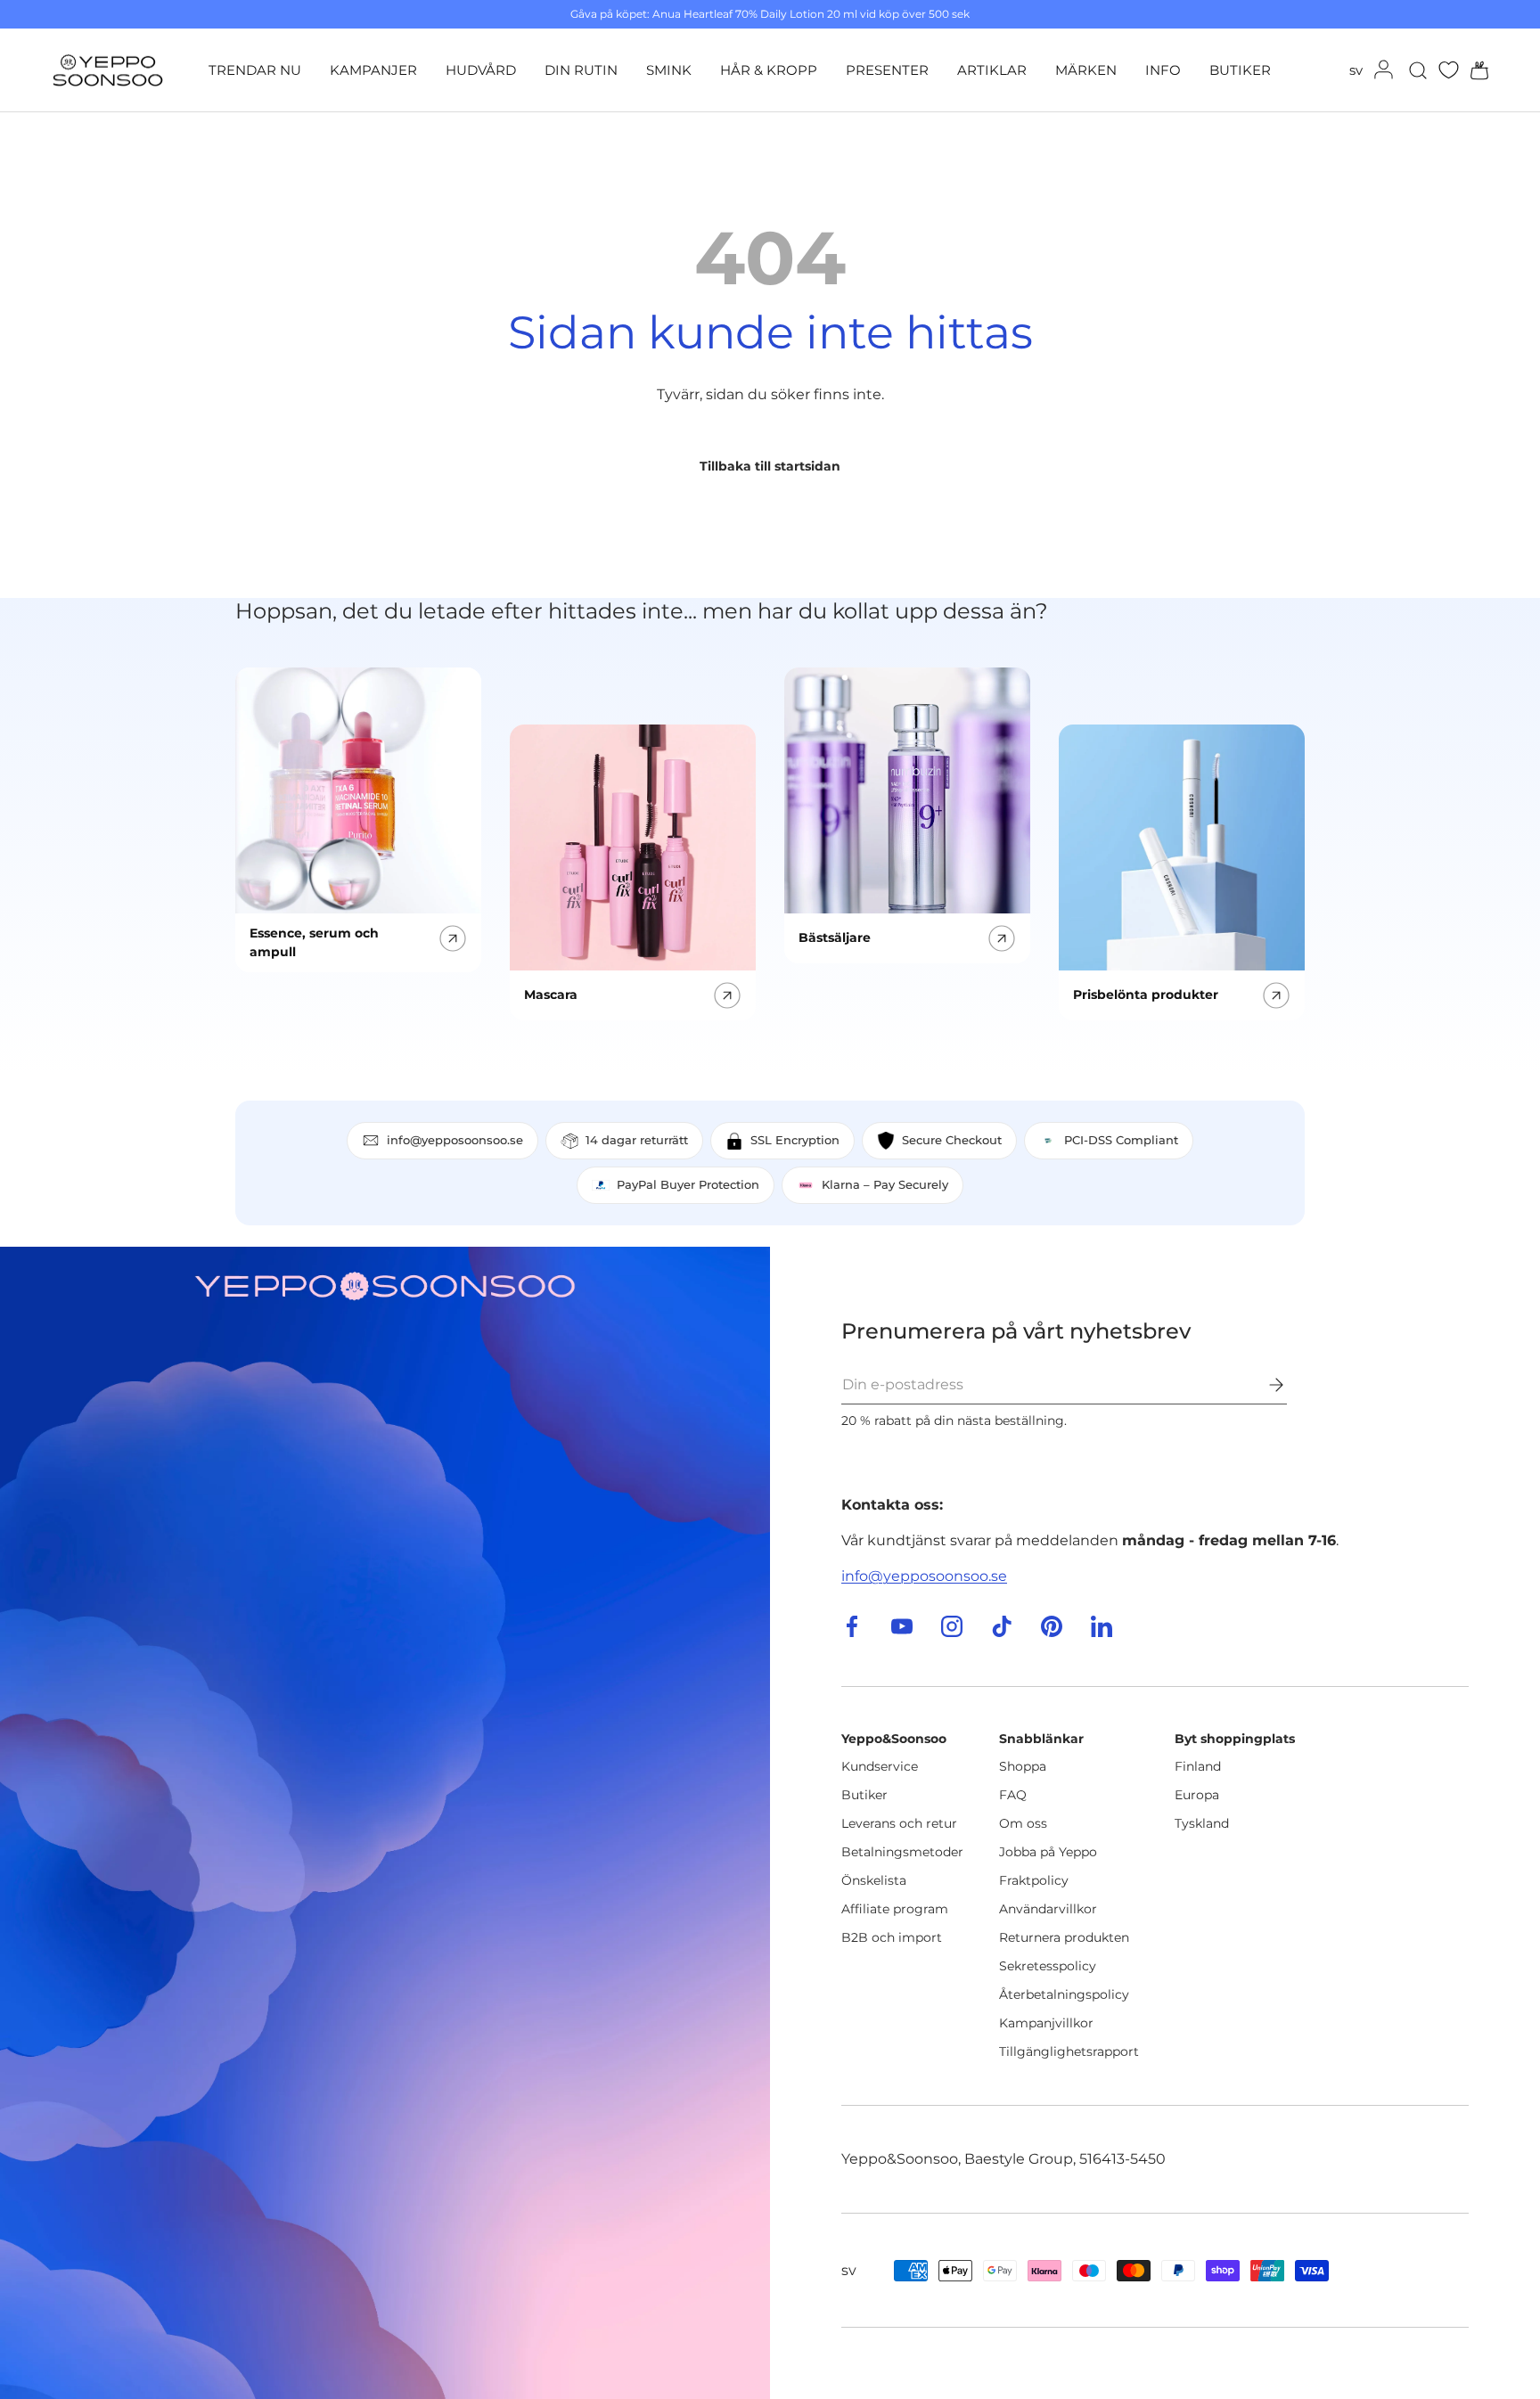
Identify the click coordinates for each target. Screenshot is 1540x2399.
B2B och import (892, 1937)
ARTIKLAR (992, 70)
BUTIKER (1240, 70)
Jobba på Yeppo (1048, 1852)
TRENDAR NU (255, 70)
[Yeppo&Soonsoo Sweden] (385, 1823)
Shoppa (1023, 1766)
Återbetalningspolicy (1064, 1994)
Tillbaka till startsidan (770, 466)
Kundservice (880, 1766)
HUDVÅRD (481, 70)
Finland (1198, 1766)
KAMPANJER (373, 70)
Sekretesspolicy (1048, 1966)
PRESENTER (887, 70)
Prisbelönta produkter (1146, 995)
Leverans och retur (899, 1823)
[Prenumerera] (1264, 1385)
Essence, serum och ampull (314, 942)
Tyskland (1202, 1823)
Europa (1197, 1795)
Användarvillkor (1048, 1909)
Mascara (551, 995)
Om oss (1023, 1823)
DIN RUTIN (581, 70)
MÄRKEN (1086, 70)
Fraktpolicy (1034, 1880)
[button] (1474, 70)
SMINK (669, 70)
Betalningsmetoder (902, 1852)
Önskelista (874, 1880)
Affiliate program (895, 1909)
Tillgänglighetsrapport (1069, 2051)
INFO (1163, 70)
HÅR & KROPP (769, 70)
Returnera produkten (1064, 1937)
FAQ (1013, 1795)
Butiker (864, 1795)
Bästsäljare (835, 937)
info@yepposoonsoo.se (924, 1576)
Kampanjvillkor (1046, 2023)
